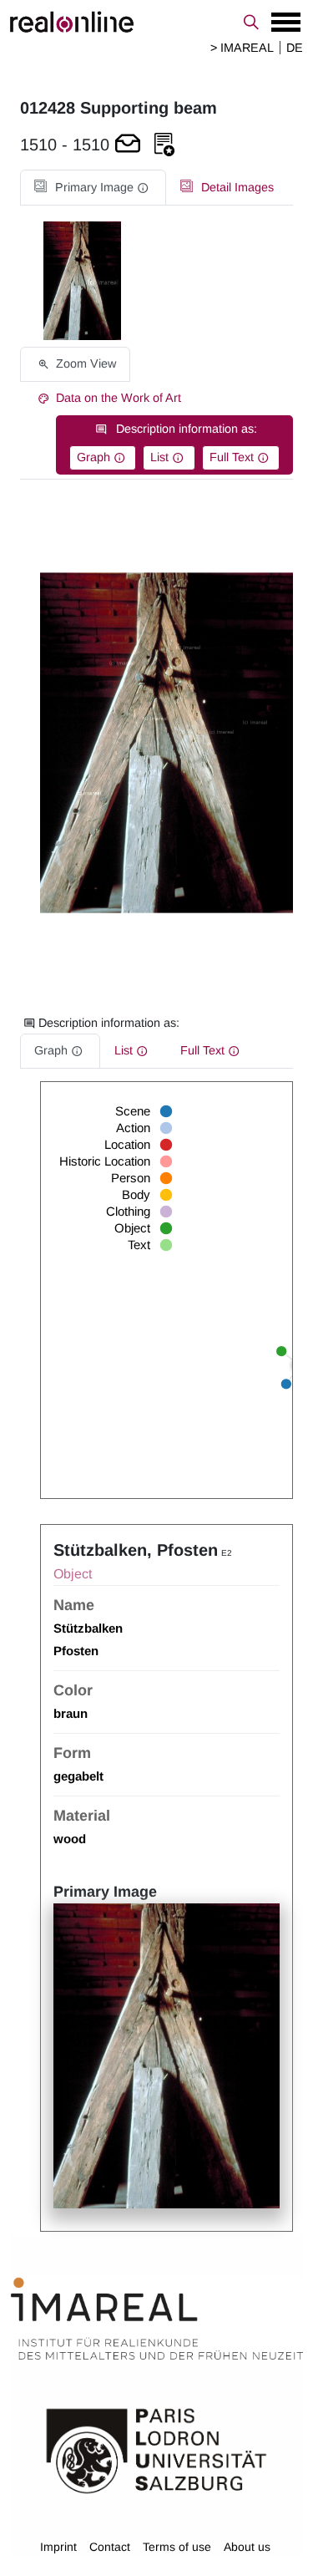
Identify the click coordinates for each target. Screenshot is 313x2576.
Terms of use (177, 2547)
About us (247, 2547)
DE (295, 48)
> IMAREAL (242, 48)
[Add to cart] (128, 145)
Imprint (58, 2547)
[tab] (93, 188)
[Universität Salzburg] (156, 2450)
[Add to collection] (164, 145)
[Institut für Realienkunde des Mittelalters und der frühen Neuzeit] (157, 2319)
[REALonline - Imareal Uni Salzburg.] (156, 22)
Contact (110, 2547)
